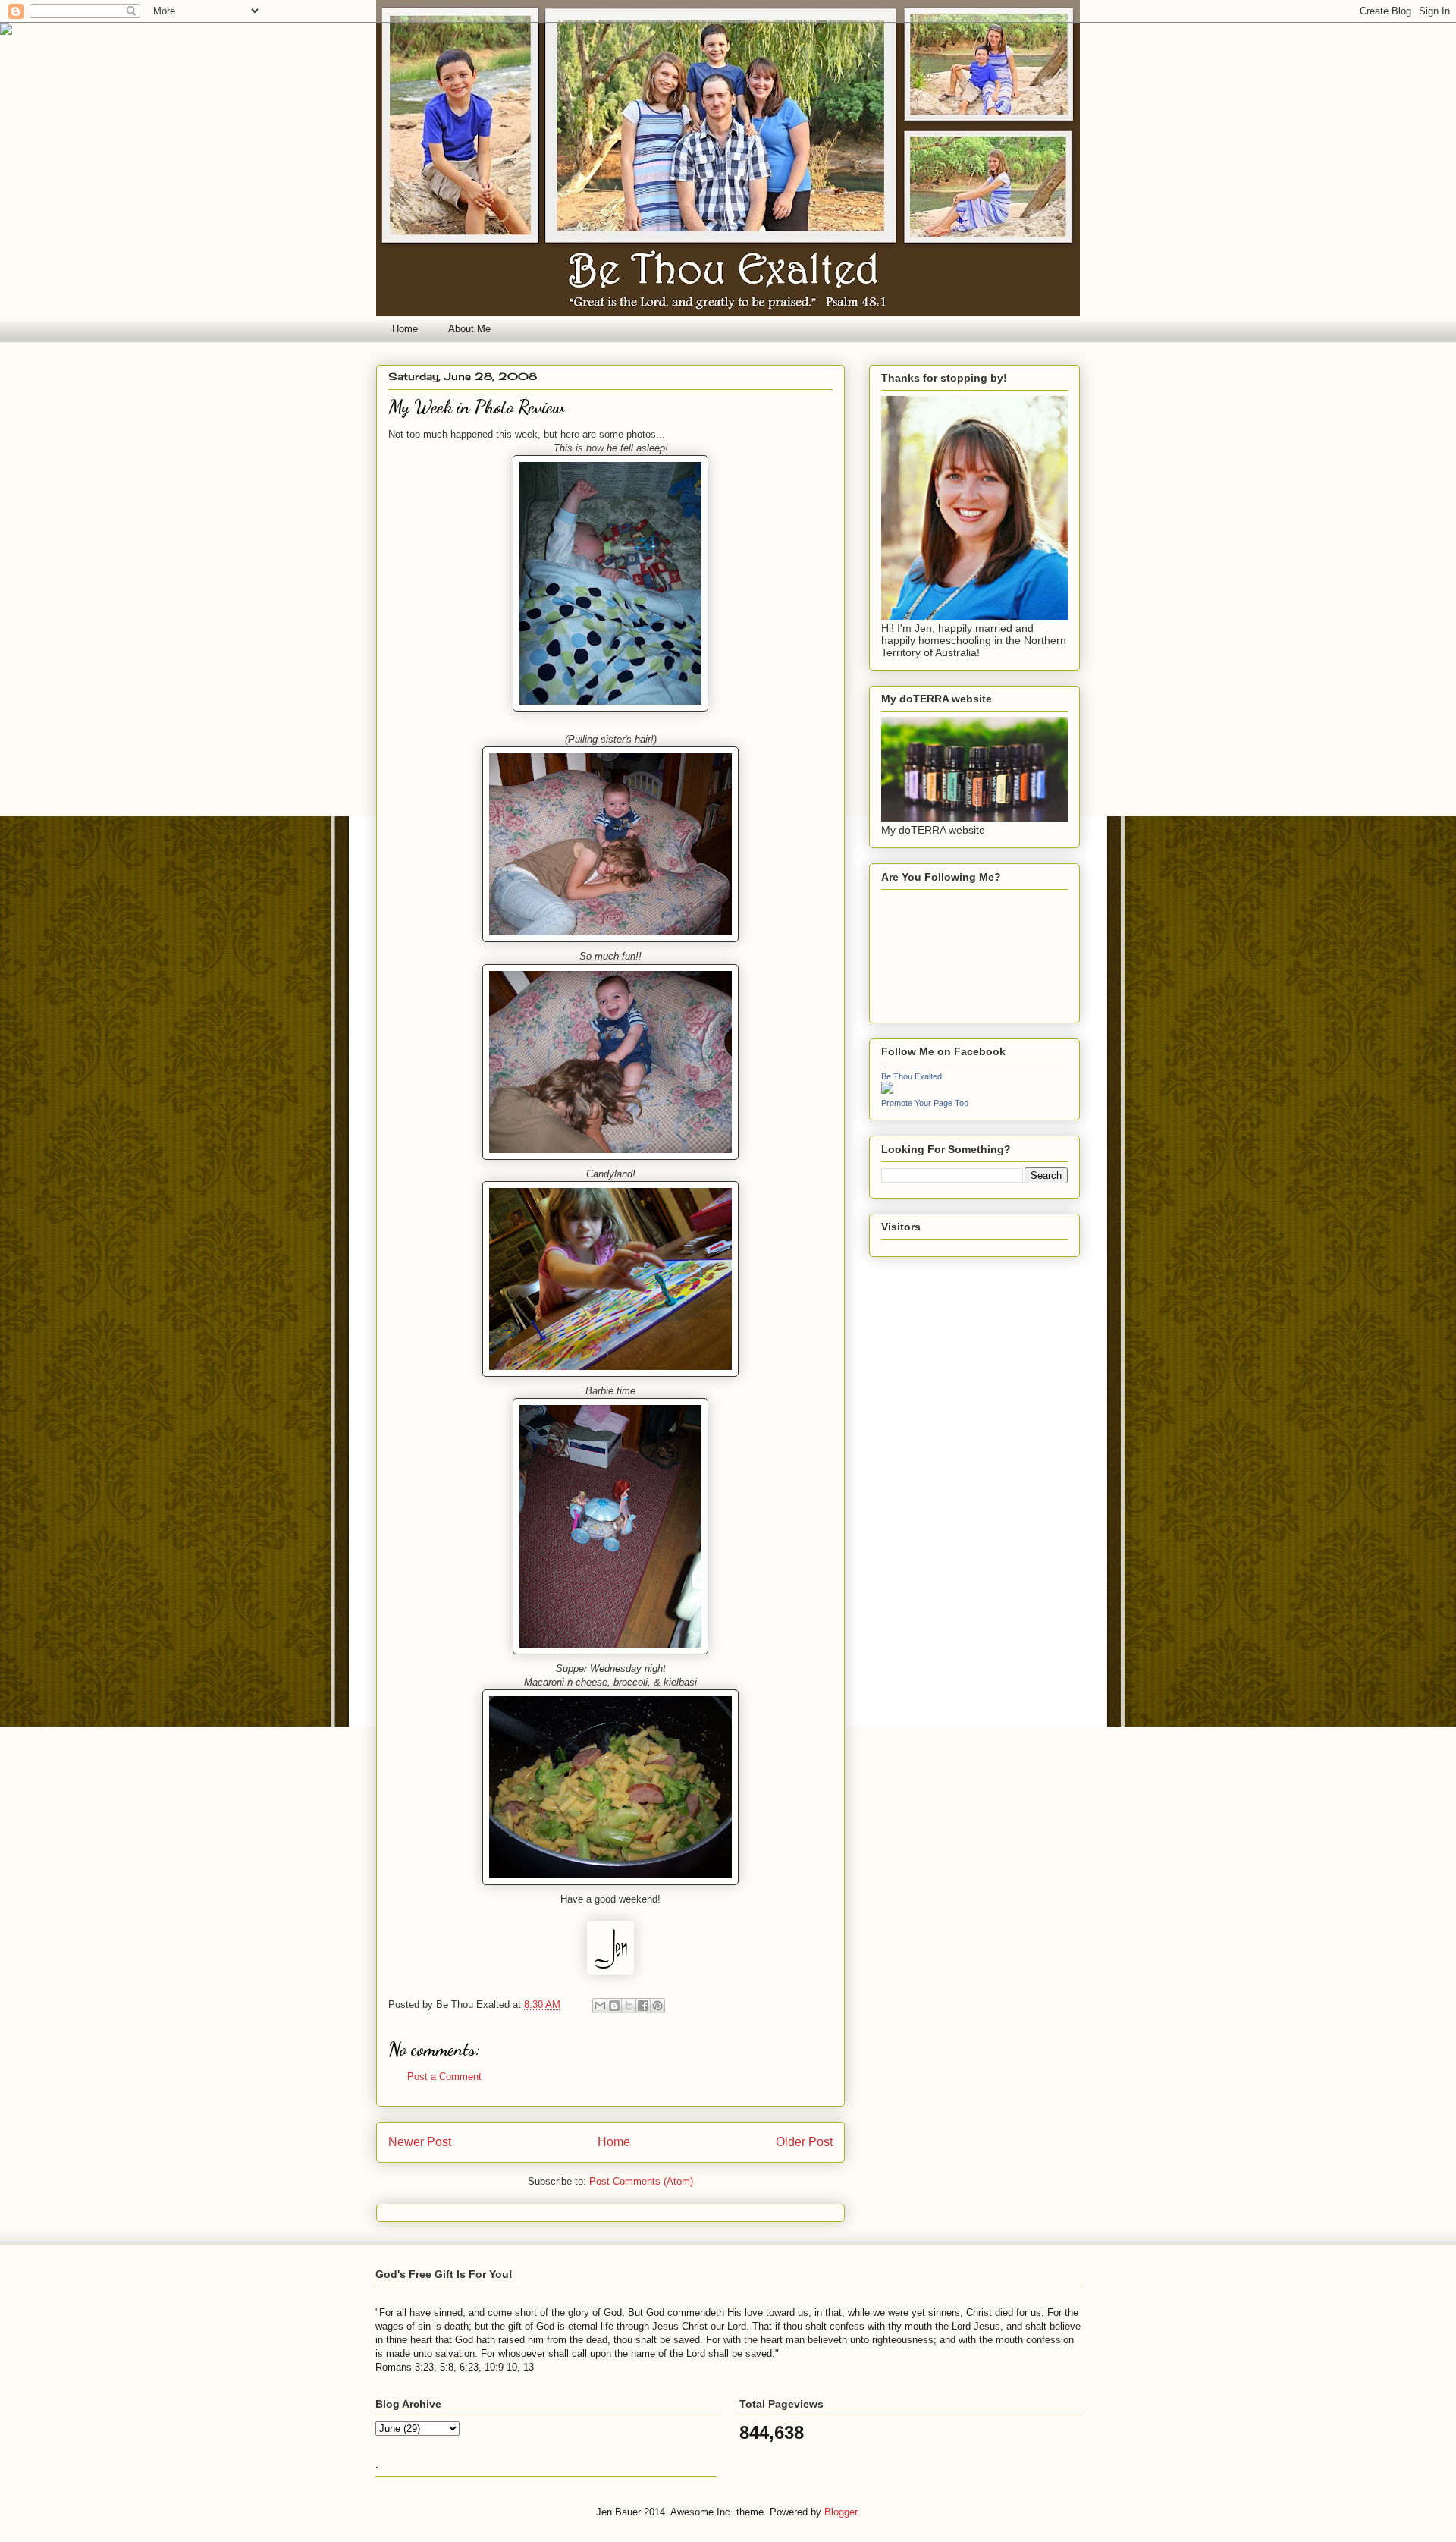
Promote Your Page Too (925, 1103)
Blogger (841, 2512)
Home (405, 329)
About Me (469, 329)
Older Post (804, 2142)
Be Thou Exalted (912, 1076)
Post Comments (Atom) (641, 2181)
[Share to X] (629, 2006)
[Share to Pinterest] (657, 2006)
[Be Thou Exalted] (887, 1090)
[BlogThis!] (614, 2006)
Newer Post (420, 2142)
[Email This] (600, 2006)
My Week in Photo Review (476, 407)
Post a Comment (444, 2077)
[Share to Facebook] (643, 2006)
